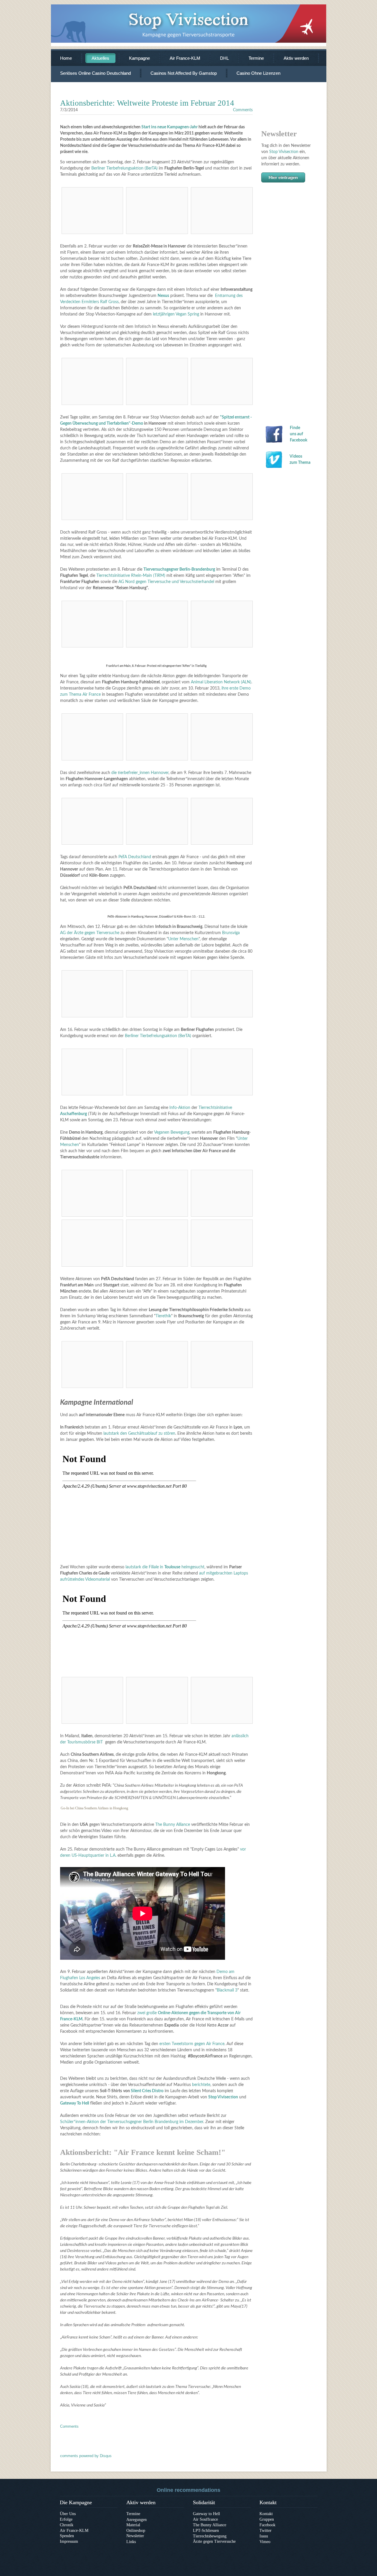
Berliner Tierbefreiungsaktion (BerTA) (124, 168)
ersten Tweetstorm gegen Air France (192, 2044)
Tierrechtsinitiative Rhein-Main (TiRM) (131, 576)
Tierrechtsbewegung (210, 2536)
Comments (243, 110)
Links (131, 2541)
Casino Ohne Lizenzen (258, 73)
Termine (256, 58)
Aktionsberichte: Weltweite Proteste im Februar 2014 (147, 103)
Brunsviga (231, 933)
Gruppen (267, 2519)
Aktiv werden (296, 58)
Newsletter (135, 2536)
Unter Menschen (183, 939)
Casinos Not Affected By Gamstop (184, 73)
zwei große (148, 2013)
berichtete (201, 2085)
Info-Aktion (180, 1108)
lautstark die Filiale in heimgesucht (165, 1567)
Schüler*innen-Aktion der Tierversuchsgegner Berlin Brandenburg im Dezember (132, 2122)
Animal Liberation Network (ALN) (221, 682)
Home (66, 58)
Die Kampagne (76, 2502)
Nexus (163, 296)
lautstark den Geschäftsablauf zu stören (139, 1434)
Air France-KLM (185, 58)
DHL (224, 58)
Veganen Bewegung (172, 1132)
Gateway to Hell (206, 2514)
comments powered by (86, 2456)
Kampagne (139, 58)
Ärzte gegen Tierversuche (214, 2541)
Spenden (67, 2536)
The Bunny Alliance (173, 1825)
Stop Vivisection (284, 152)
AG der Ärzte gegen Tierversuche (90, 933)
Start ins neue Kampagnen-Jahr (170, 127)
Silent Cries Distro (147, 2091)
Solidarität (204, 2502)
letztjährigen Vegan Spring (176, 314)
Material (133, 2525)
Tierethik (163, 1316)
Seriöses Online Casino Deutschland (95, 73)
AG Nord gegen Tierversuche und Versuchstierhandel (166, 582)
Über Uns (68, 2514)
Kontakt (268, 2502)
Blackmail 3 (227, 1990)
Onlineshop (136, 2531)
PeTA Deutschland (135, 857)
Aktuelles (100, 58)
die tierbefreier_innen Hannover (140, 773)
